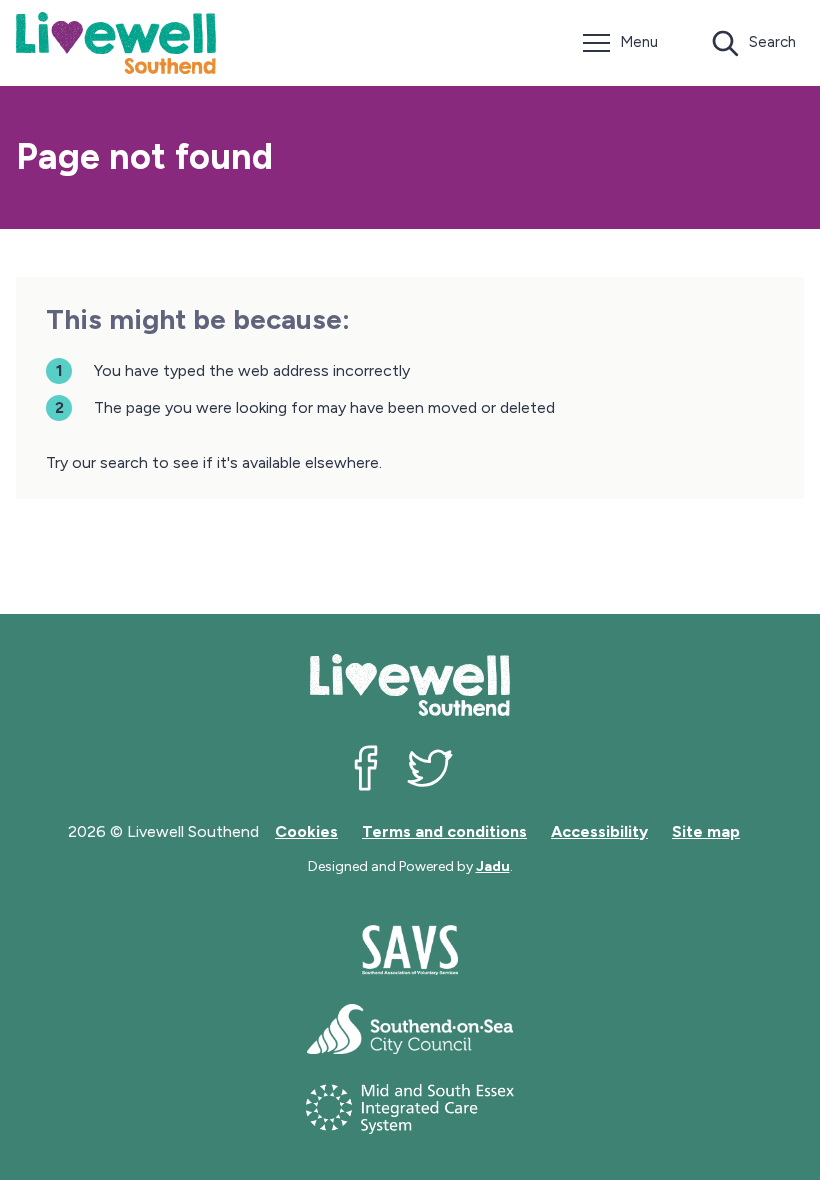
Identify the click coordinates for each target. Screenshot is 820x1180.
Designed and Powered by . (410, 866)
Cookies (306, 831)
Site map (706, 831)
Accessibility (599, 831)
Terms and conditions (444, 831)
